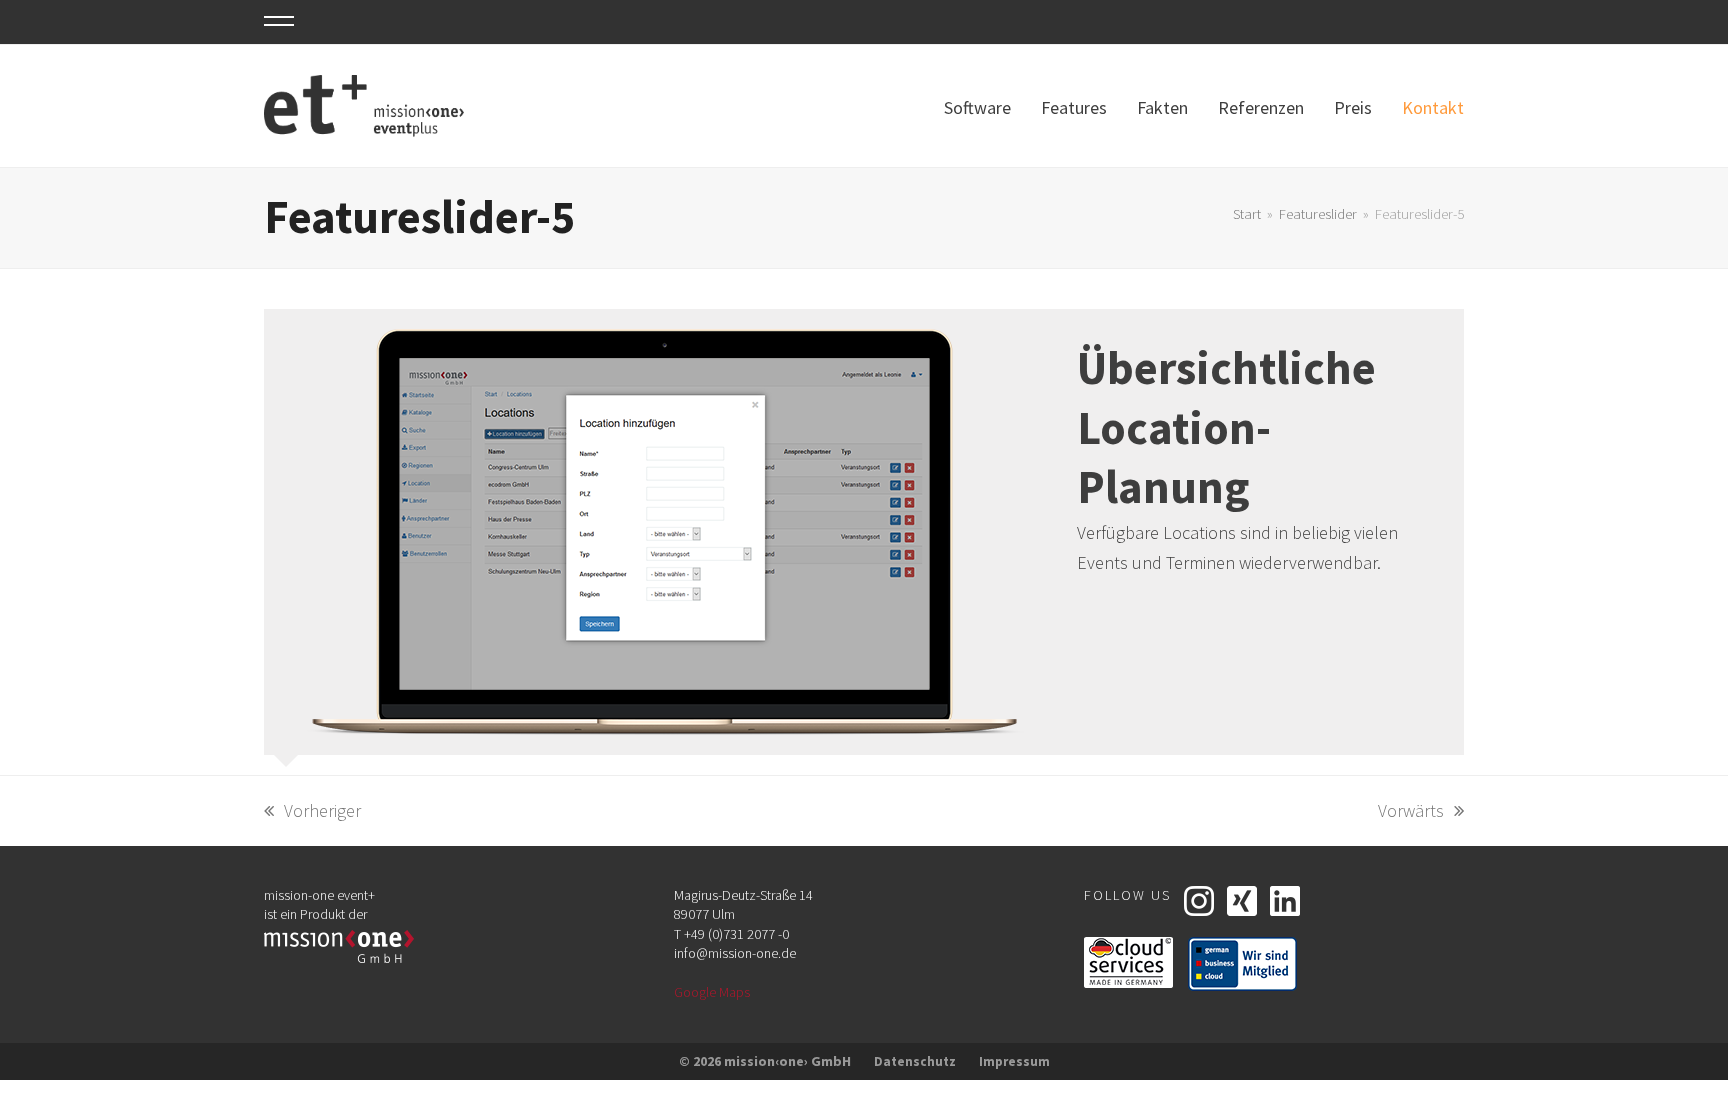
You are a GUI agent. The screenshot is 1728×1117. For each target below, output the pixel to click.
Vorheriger (312, 812)
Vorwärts (1412, 812)
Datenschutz (915, 1061)
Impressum (1014, 1061)
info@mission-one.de (735, 953)
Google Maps (712, 992)
